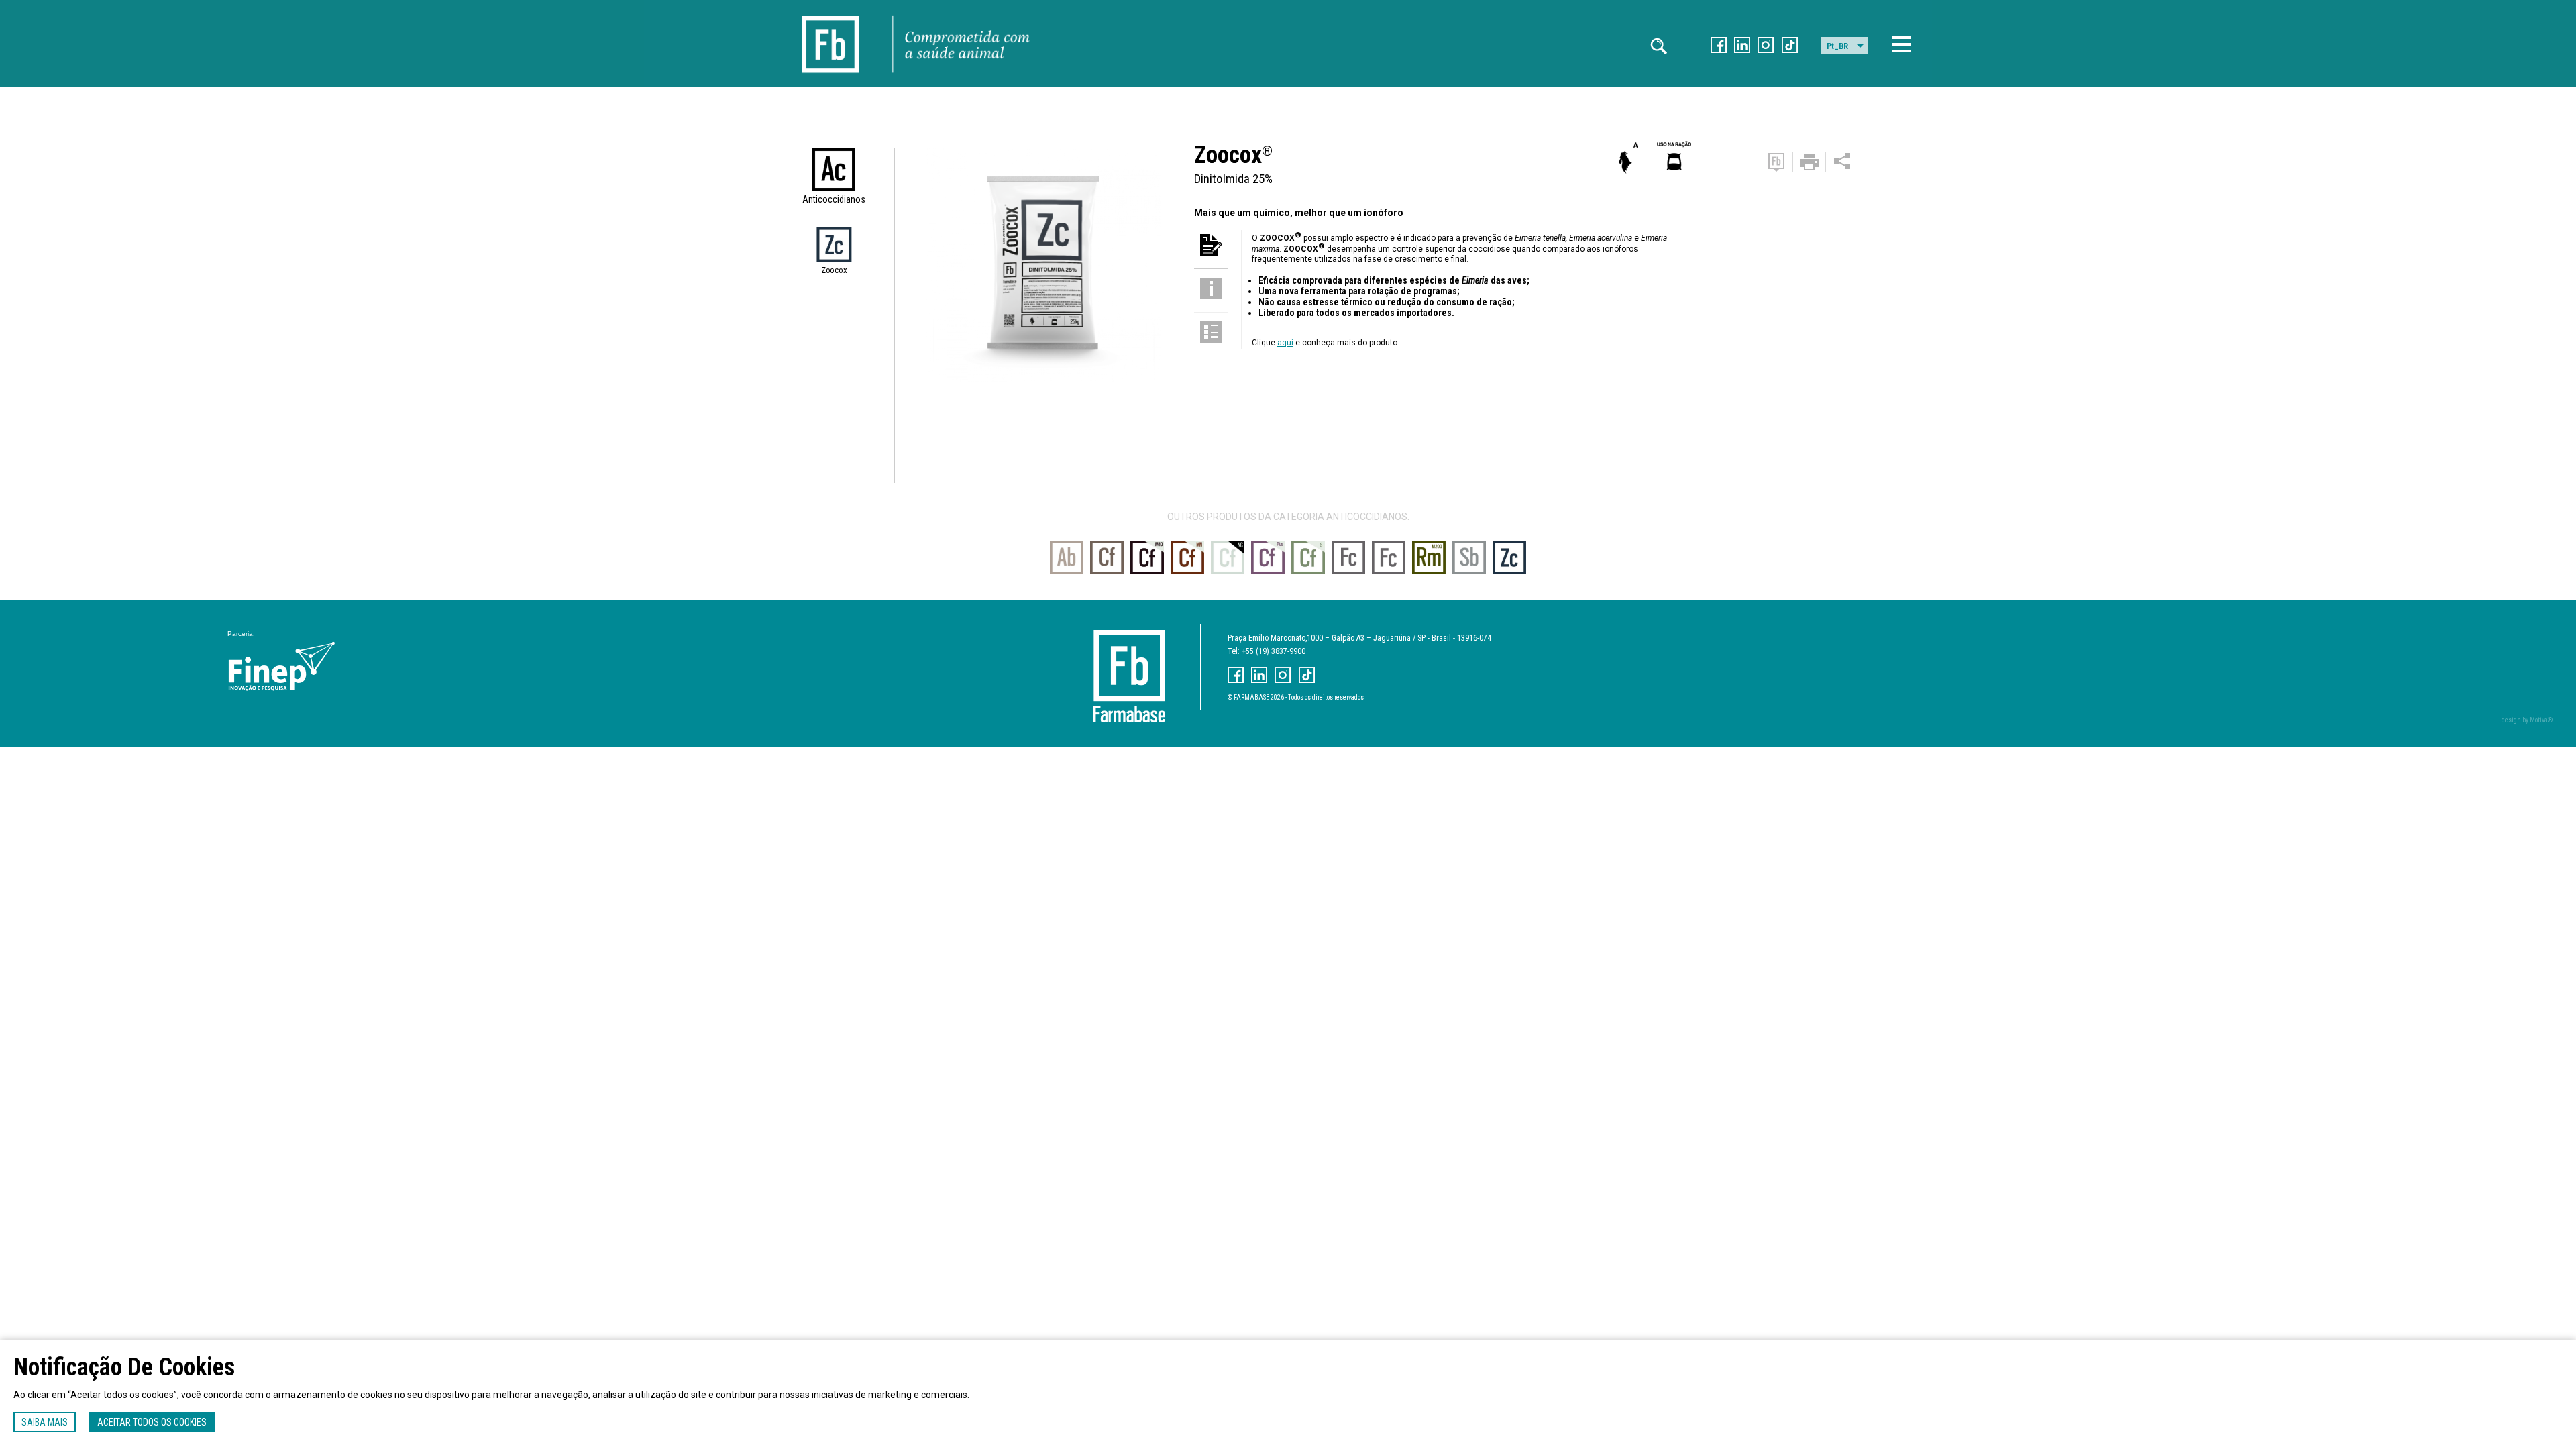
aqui (1285, 343)
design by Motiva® (2527, 720)
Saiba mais (45, 1422)
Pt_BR (1837, 46)
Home (830, 14)
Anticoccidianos (834, 199)
